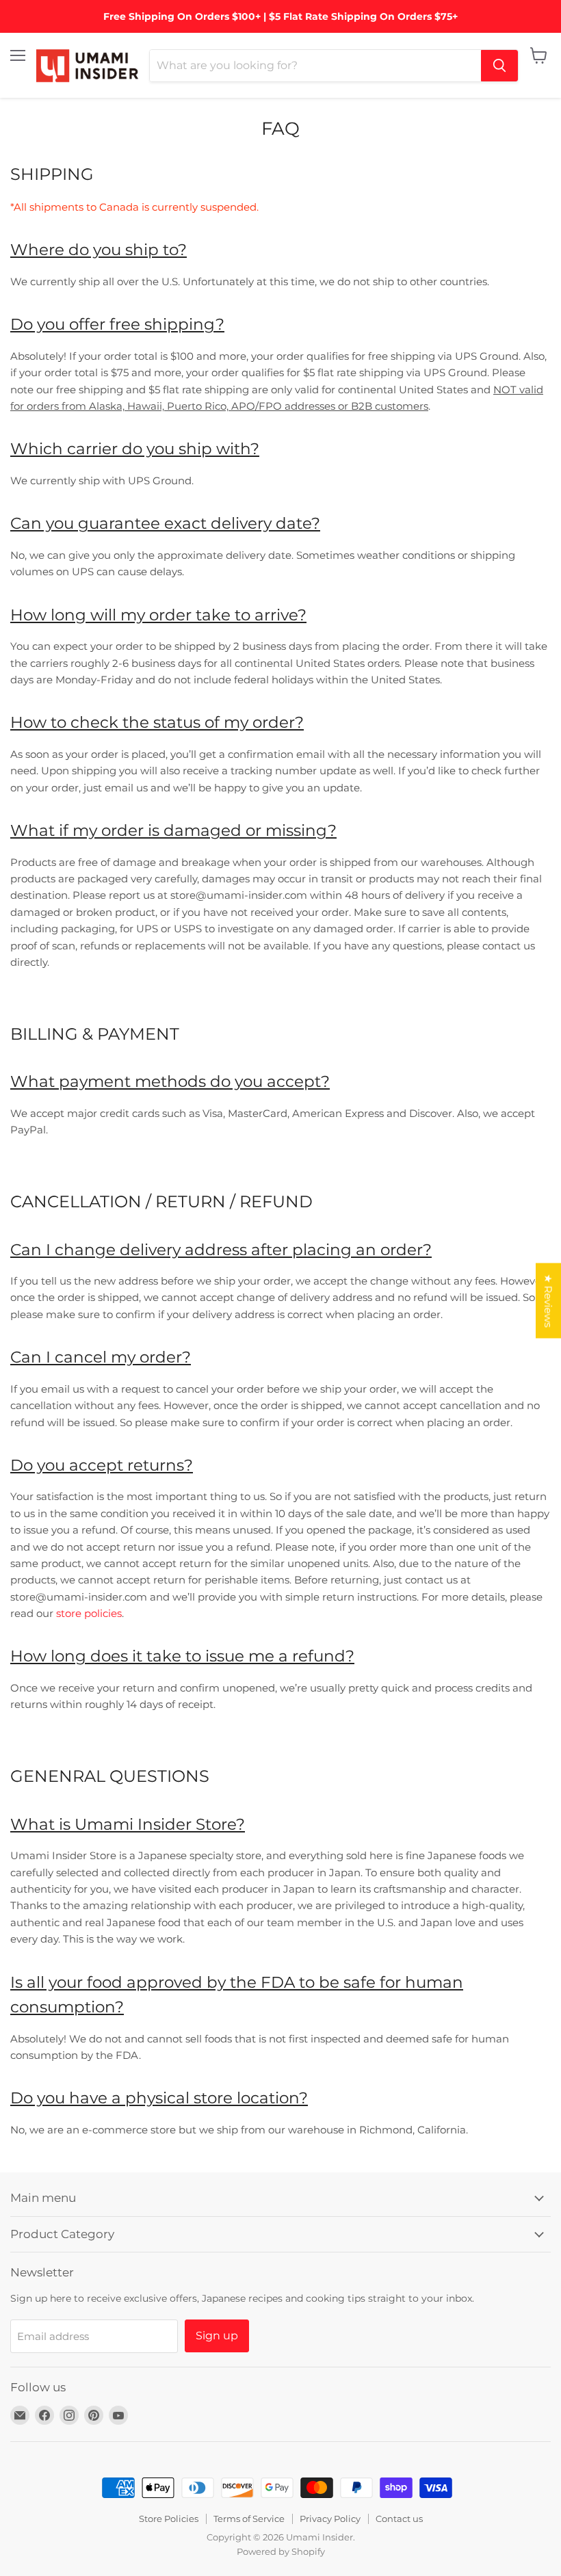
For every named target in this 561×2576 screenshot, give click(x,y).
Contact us (399, 2519)
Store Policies (169, 2519)
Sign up (217, 2336)
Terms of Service (249, 2519)
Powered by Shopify (281, 2551)
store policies (89, 1613)
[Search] (499, 66)
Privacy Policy (330, 2519)
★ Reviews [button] (548, 1301)
